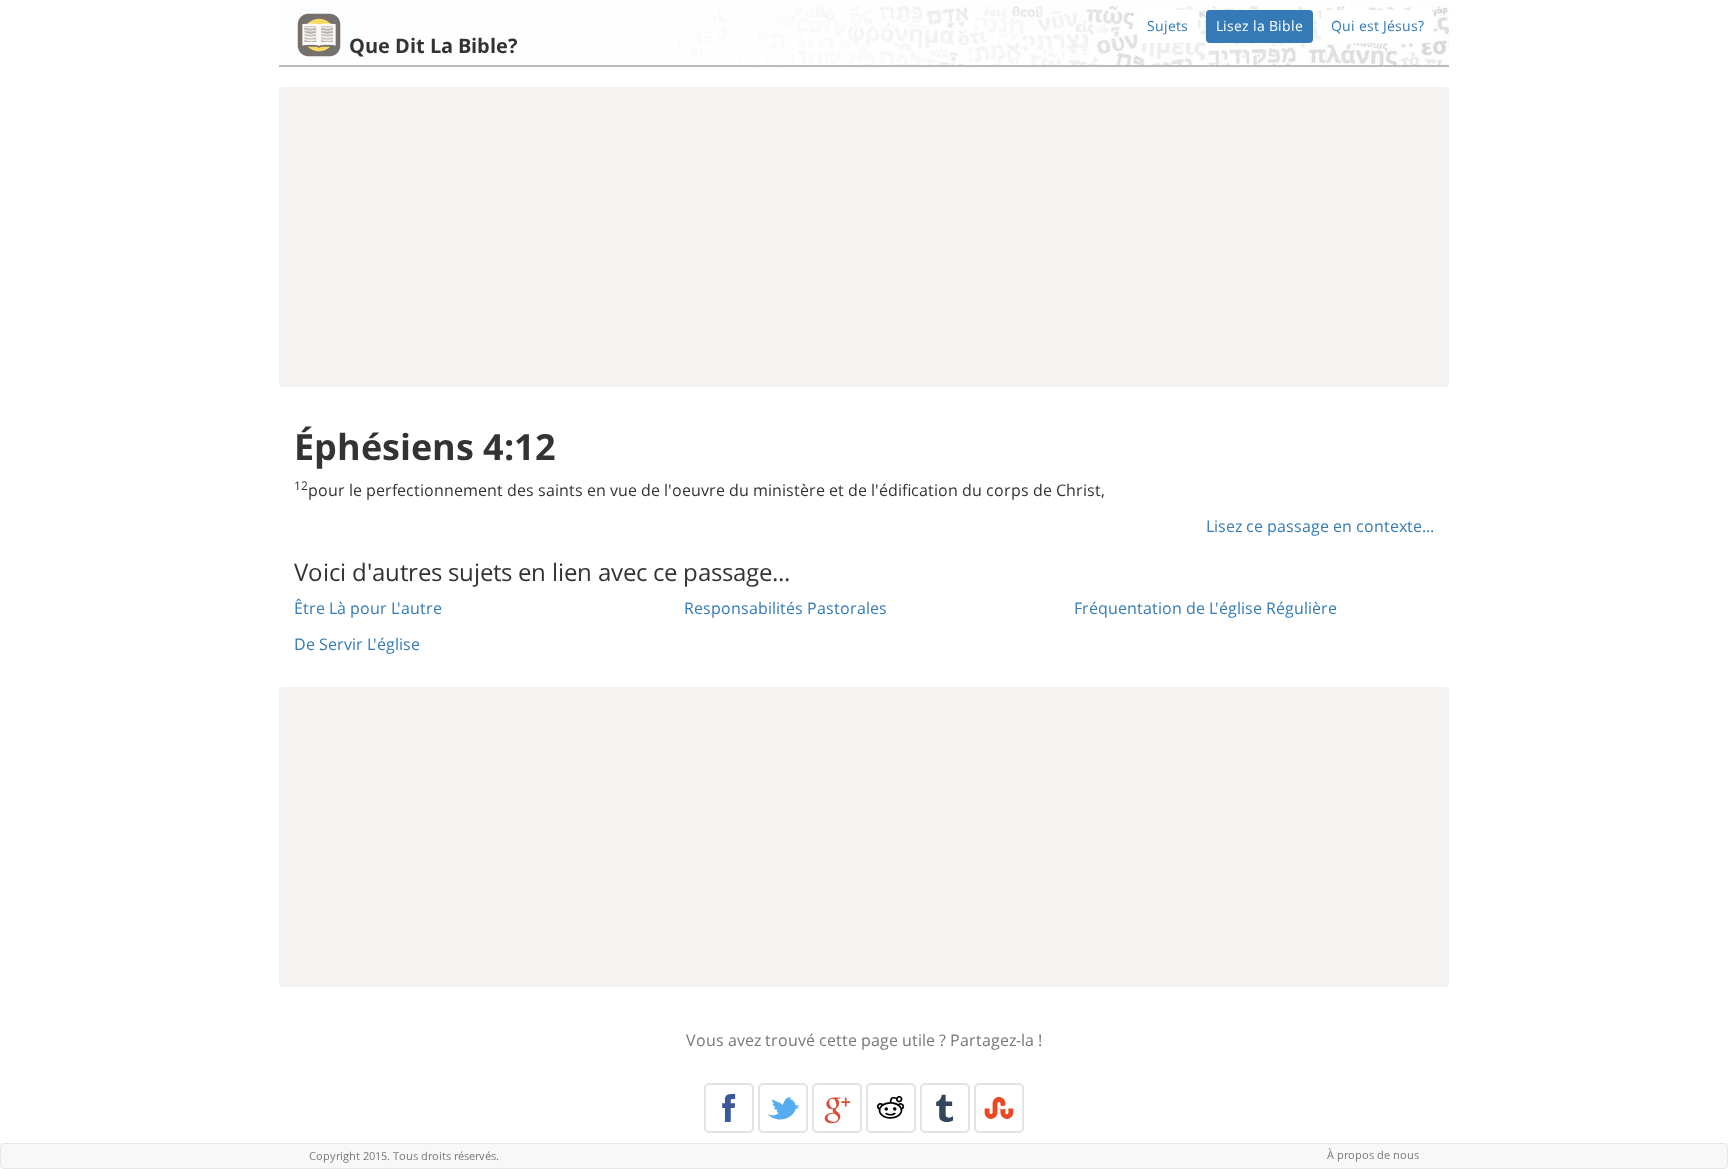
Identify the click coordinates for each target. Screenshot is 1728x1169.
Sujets (1167, 25)
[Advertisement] (864, 237)
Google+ (837, 1108)
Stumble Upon (999, 1108)
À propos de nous (1373, 1154)
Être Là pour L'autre (368, 608)
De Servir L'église (357, 644)
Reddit (891, 1108)
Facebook (729, 1108)
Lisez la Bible (1259, 25)
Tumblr (945, 1108)
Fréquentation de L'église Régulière (1205, 608)
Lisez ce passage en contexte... (1320, 526)
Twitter (783, 1108)
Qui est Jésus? (1377, 25)
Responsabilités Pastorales (785, 608)
